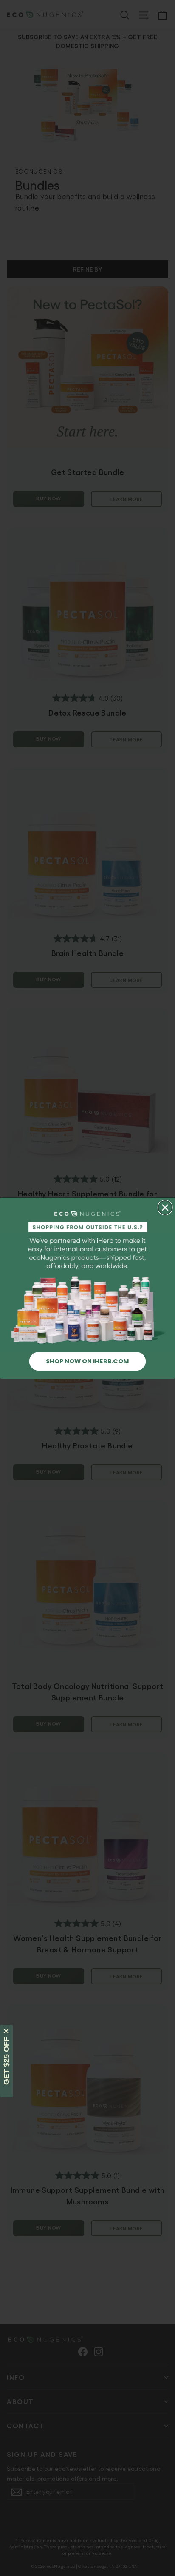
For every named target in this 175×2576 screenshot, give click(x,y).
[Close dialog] (165, 1207)
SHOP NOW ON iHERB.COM (87, 1361)
